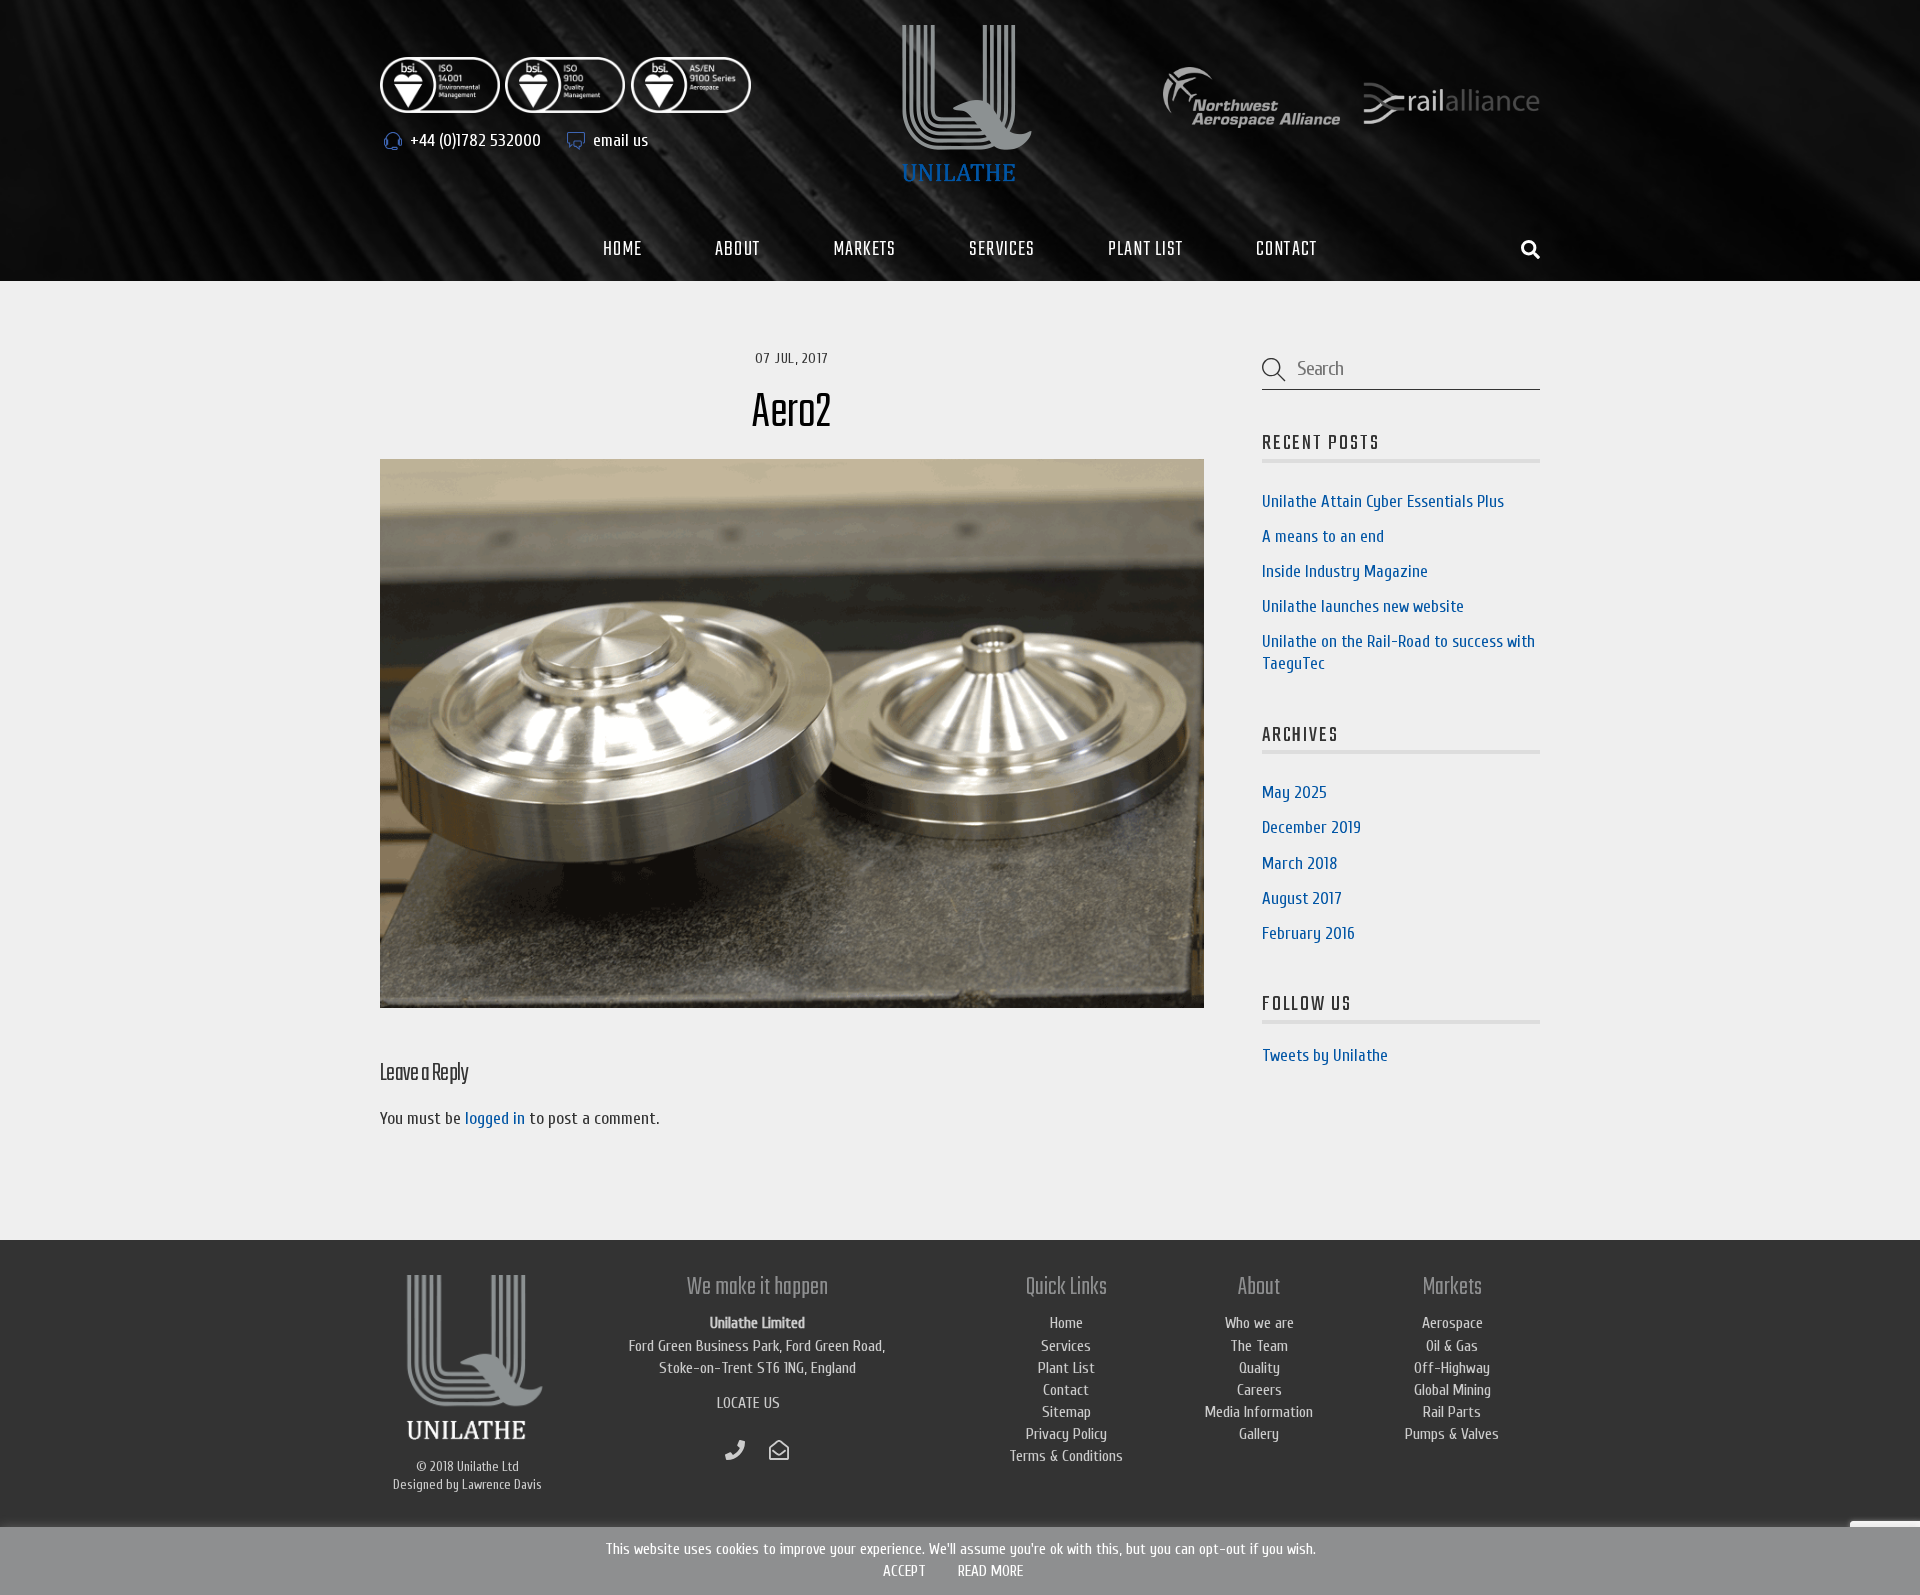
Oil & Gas (1452, 1346)
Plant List (1145, 249)
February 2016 (1308, 933)
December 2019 (1311, 827)
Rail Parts (1452, 1412)
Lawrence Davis (502, 1484)
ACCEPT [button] (904, 1571)
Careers (1259, 1390)
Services (1002, 249)
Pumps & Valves (1452, 1434)
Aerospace (1452, 1323)
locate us (748, 1403)
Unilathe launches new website (1363, 606)
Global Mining (1452, 1390)
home (623, 249)
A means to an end (1323, 536)
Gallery (1259, 1434)
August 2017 (1302, 898)
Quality (1259, 1368)
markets (865, 249)
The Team (1259, 1346)
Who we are (1259, 1323)
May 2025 (1294, 792)
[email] (779, 1449)
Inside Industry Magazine (1345, 571)
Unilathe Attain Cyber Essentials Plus (1383, 501)
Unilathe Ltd (488, 1466)
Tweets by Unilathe (1325, 1055)
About (737, 249)
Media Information (1259, 1412)
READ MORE (990, 1571)
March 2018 (1299, 863)
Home (1066, 1323)
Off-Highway (1452, 1368)
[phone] (735, 1449)
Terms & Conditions (1066, 1456)
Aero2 (791, 413)
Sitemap (1066, 1412)
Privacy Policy (1066, 1434)
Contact (1286, 249)
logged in (495, 1118)
